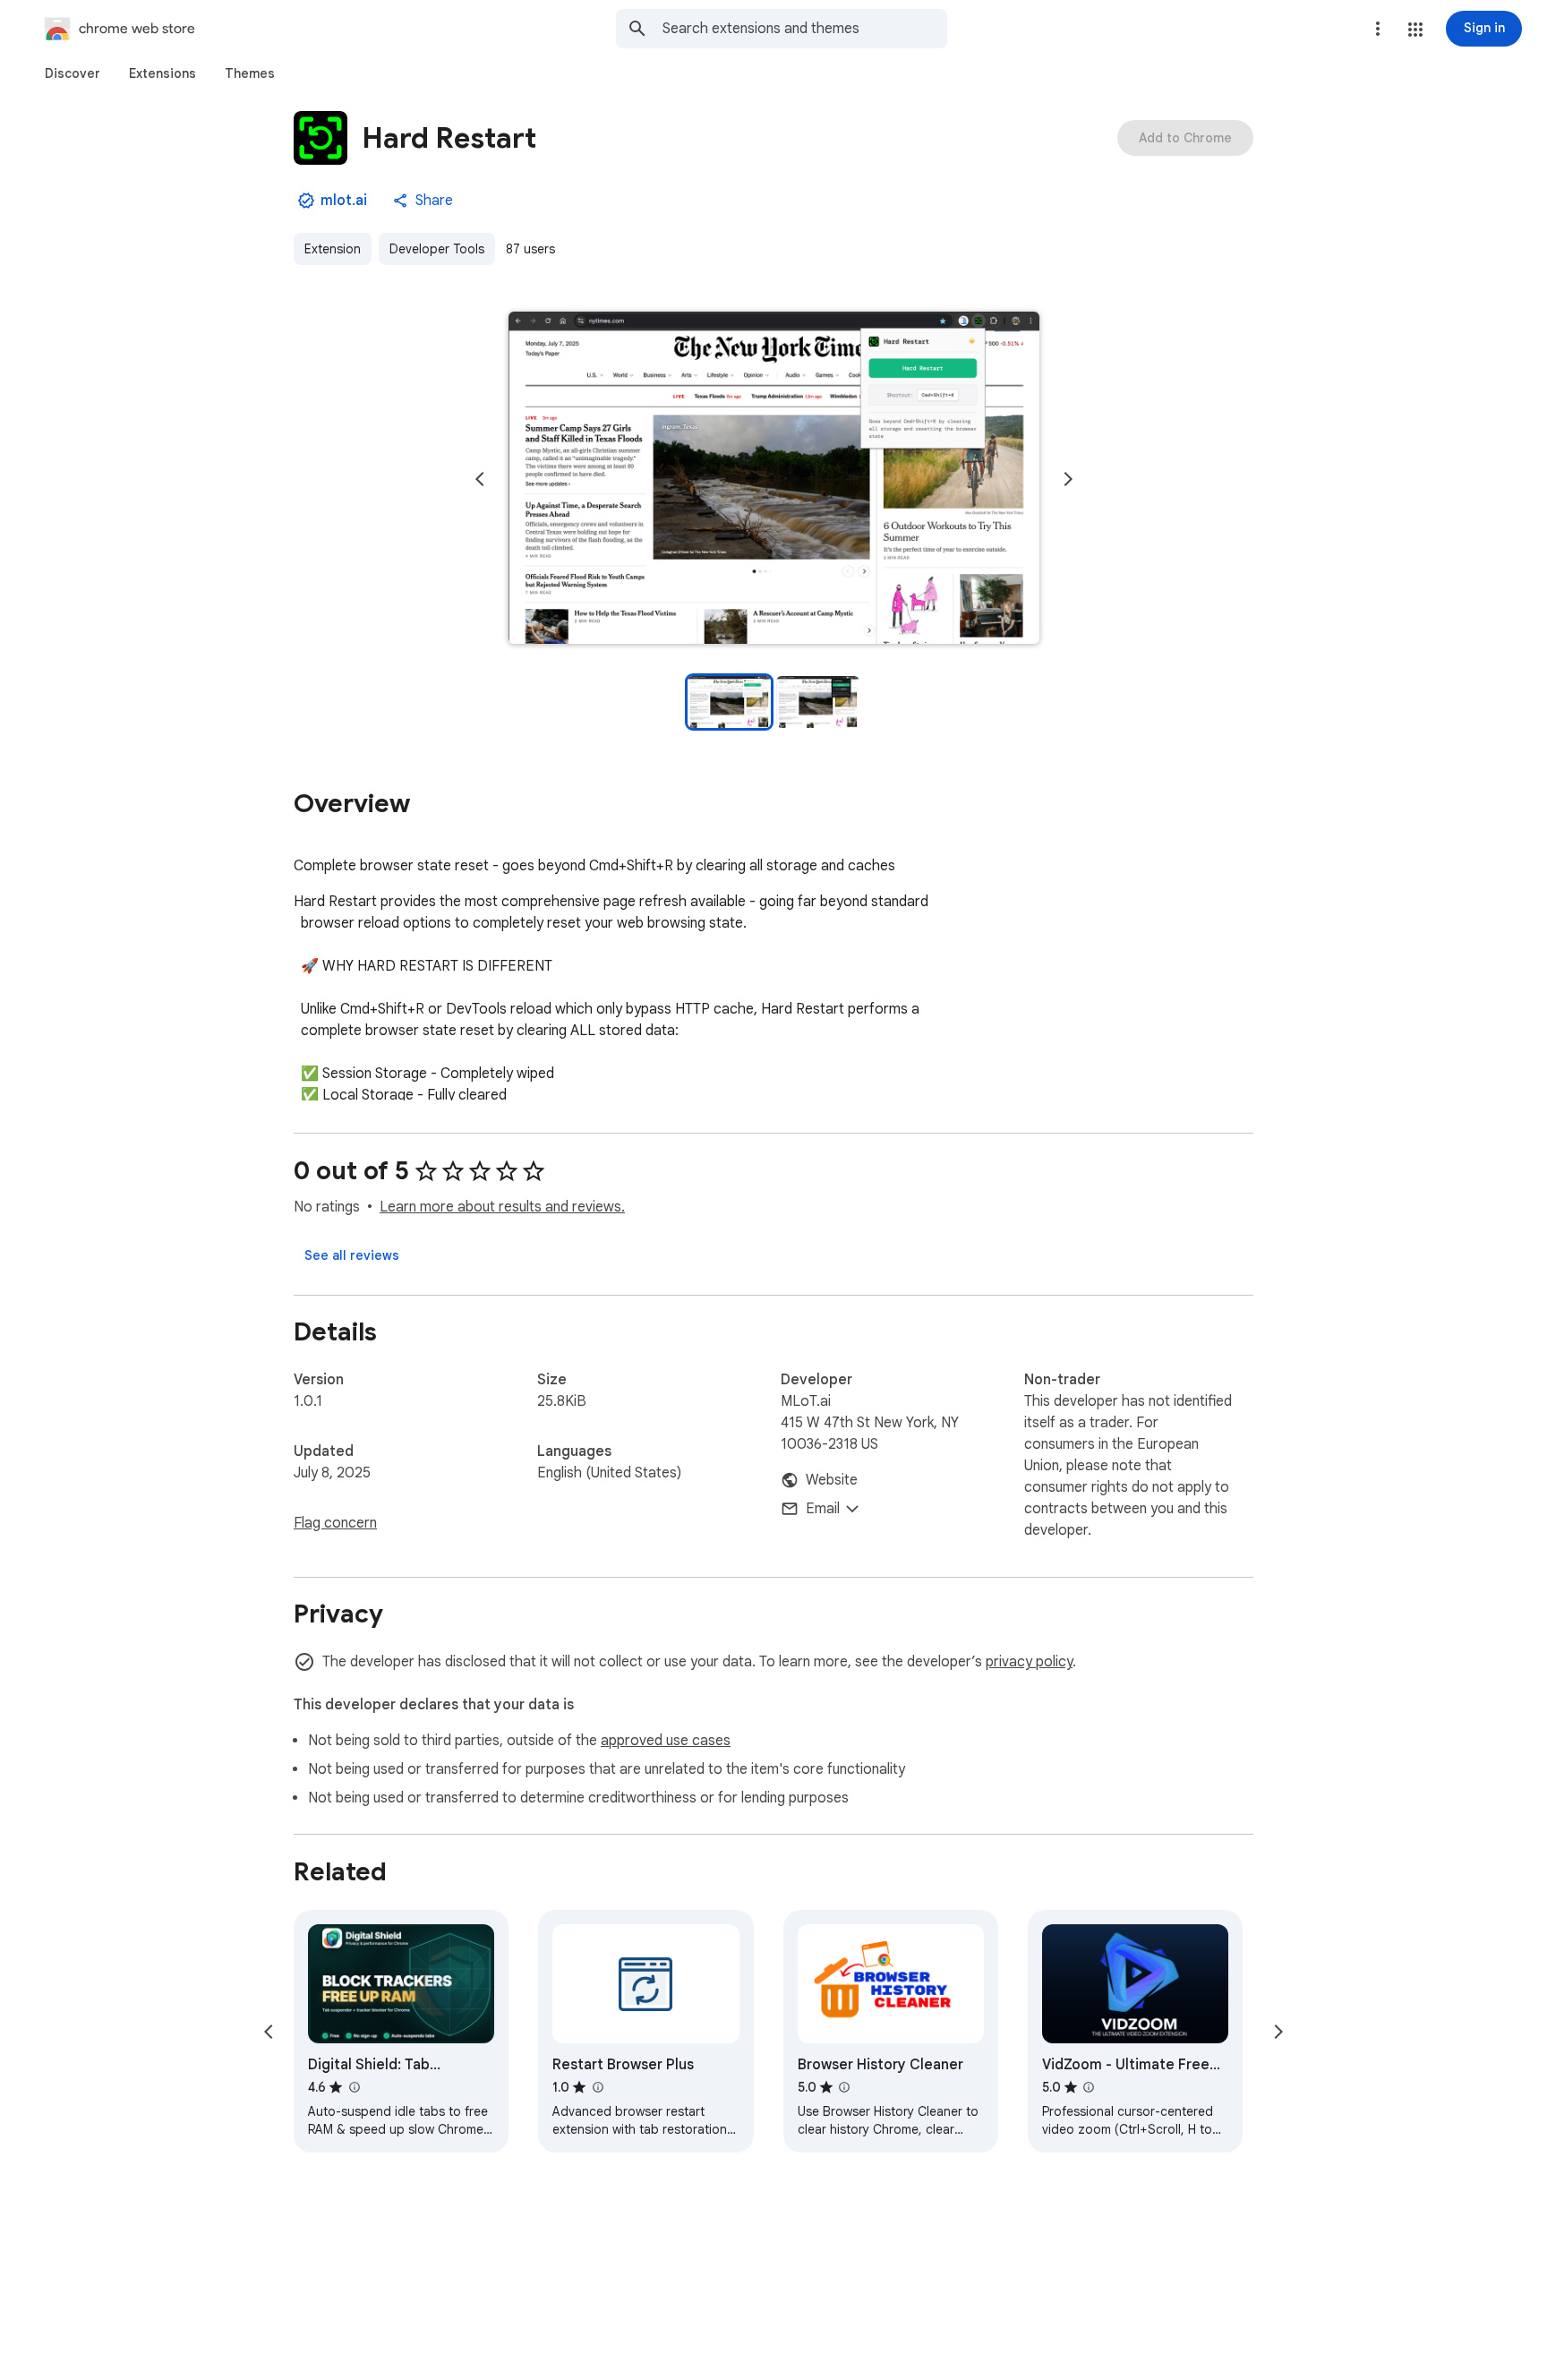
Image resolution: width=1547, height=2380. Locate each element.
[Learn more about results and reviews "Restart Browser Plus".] (597, 2087)
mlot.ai (344, 201)
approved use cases (666, 1741)
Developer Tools (437, 249)
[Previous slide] (480, 479)
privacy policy (1029, 1662)
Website (832, 1480)
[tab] (73, 73)
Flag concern (335, 1523)
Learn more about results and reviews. (502, 1207)
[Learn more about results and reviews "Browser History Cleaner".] (844, 2087)
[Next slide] (1068, 479)
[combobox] (805, 29)
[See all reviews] (352, 1255)
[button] (1415, 30)
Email (823, 1509)
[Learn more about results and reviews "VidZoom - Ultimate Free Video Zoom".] (1089, 2087)
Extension (333, 249)
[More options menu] (1378, 29)
